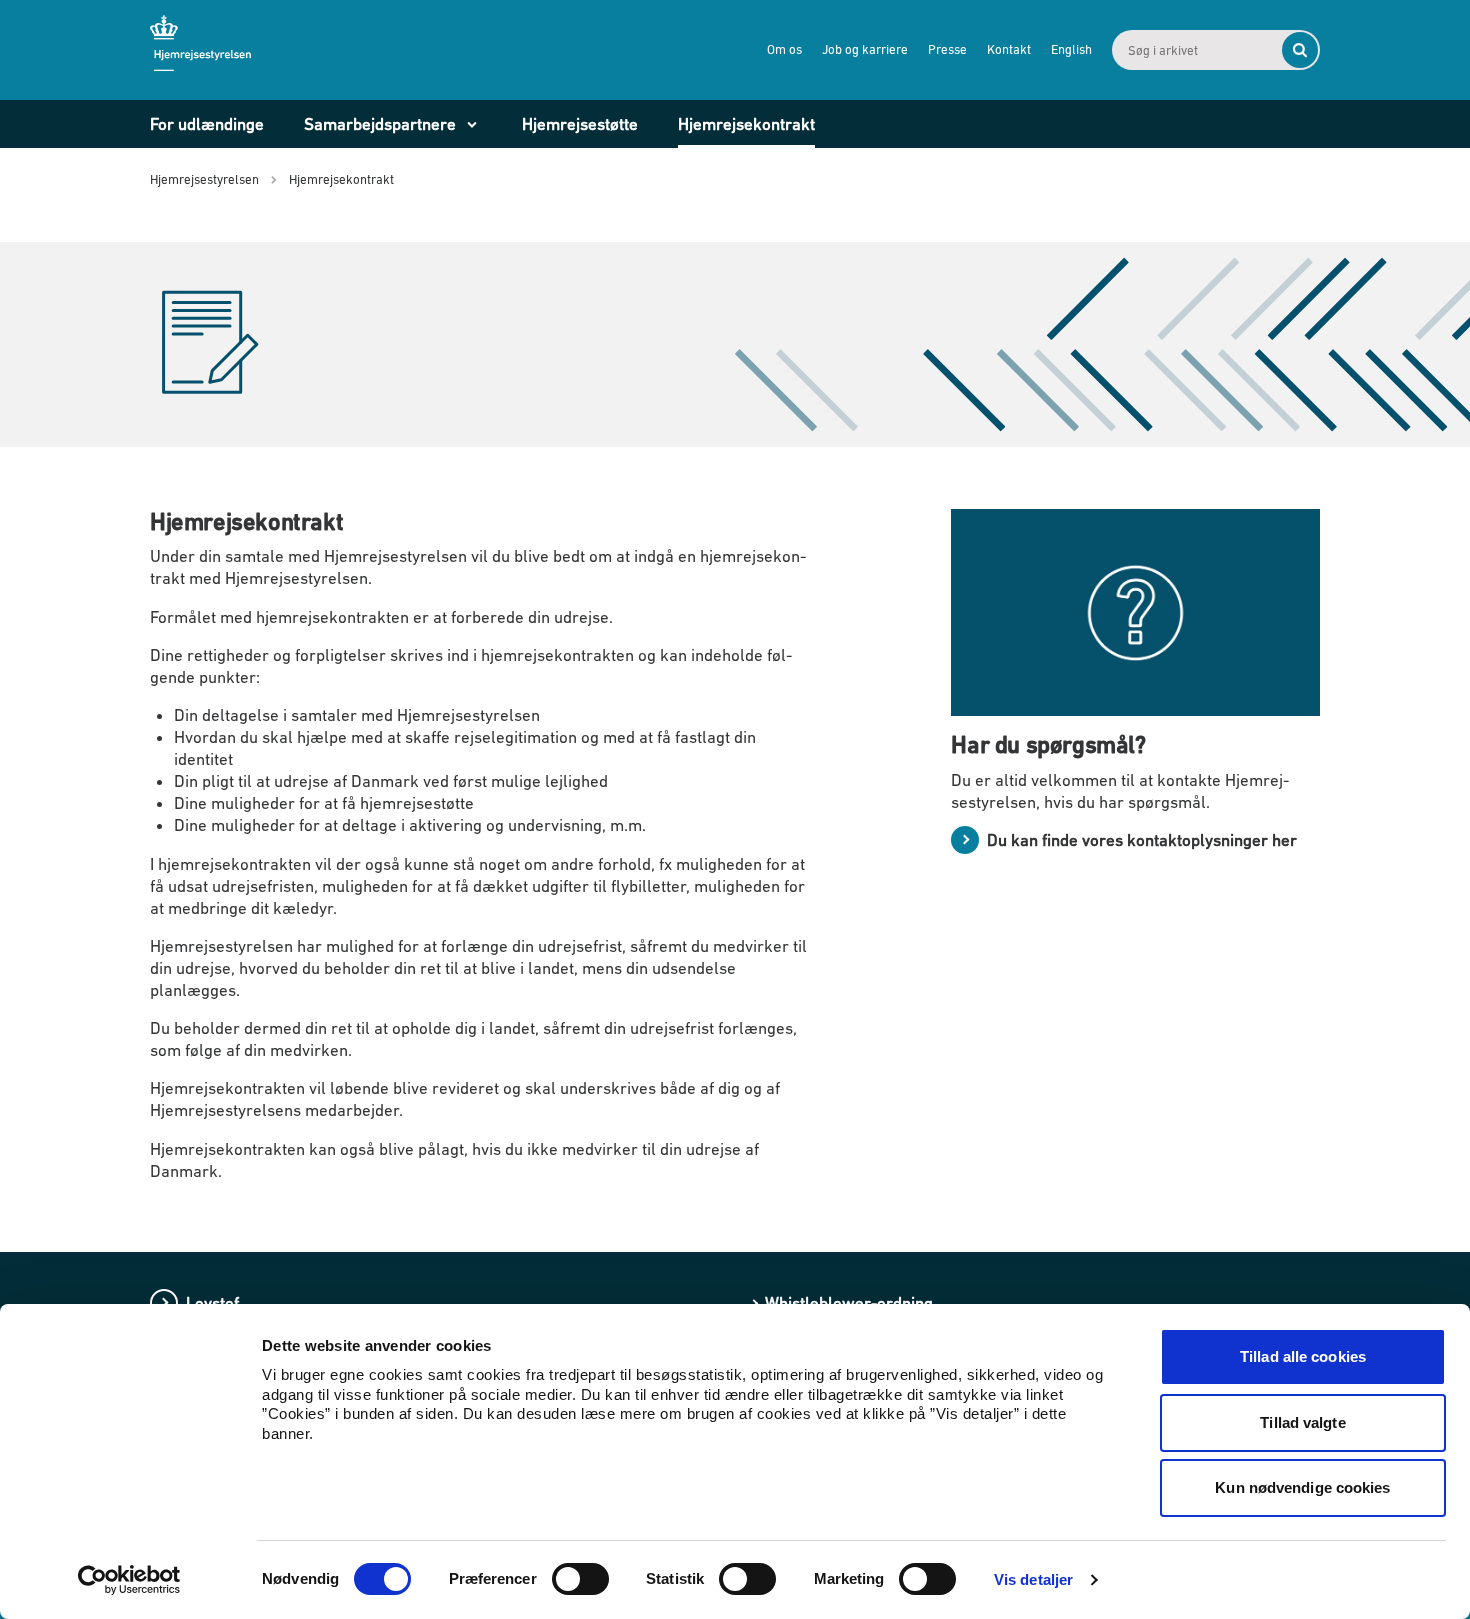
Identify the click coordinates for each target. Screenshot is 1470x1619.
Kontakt (1009, 49)
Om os (784, 49)
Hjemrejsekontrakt (746, 124)
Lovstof (212, 1303)
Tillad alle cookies (1303, 1356)
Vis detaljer (1033, 1579)
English (1071, 49)
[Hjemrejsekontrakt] (234, 342)
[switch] (580, 1579)
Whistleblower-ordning (849, 1303)
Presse (947, 49)
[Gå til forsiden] (220, 49)
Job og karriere (865, 49)
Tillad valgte (1302, 1422)
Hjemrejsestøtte (580, 124)
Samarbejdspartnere (380, 124)
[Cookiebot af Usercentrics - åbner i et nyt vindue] (129, 1580)
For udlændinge (207, 124)
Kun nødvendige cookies (1302, 1487)
